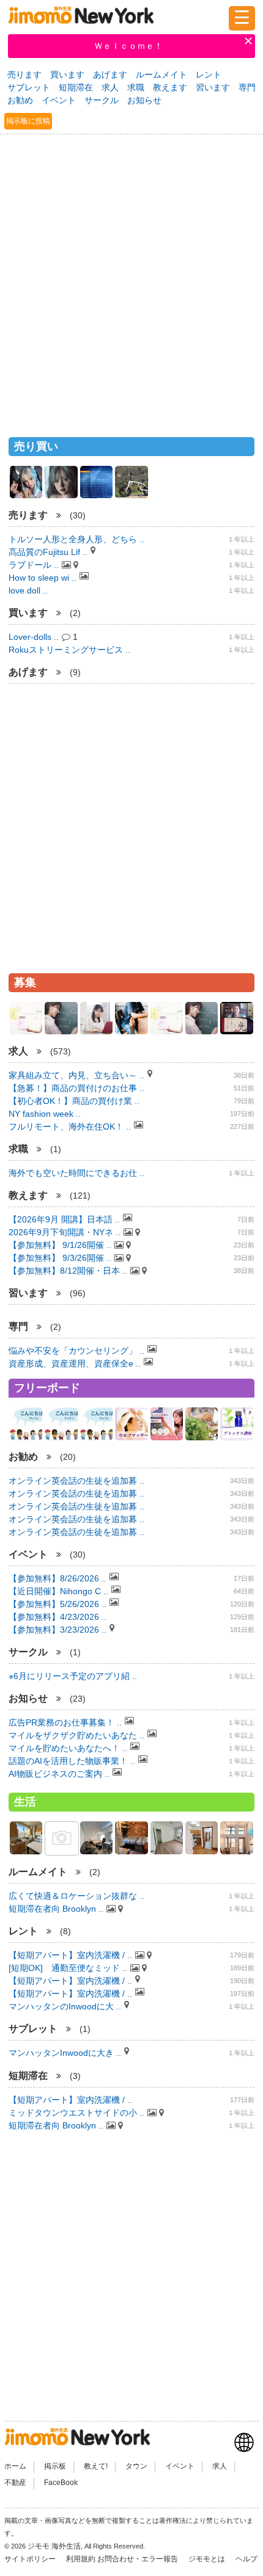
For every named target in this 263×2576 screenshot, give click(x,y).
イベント (59, 100)
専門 (247, 87)
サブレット (29, 87)
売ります (24, 74)
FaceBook (61, 2483)
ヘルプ (246, 2559)
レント (209, 74)
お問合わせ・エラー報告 (139, 2559)
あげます (110, 74)
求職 (136, 87)
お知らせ (144, 100)
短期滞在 (76, 87)
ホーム (15, 2466)
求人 (110, 87)
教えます (170, 87)
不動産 (15, 2483)
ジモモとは (208, 2559)
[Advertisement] (131, 280)
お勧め (20, 100)
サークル (102, 100)
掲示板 (55, 2466)
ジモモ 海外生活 (54, 2546)
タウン (136, 2466)
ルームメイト (161, 74)
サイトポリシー (31, 2559)
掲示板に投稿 (28, 121)
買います (67, 74)
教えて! (96, 2466)
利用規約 (81, 2559)
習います (213, 87)
